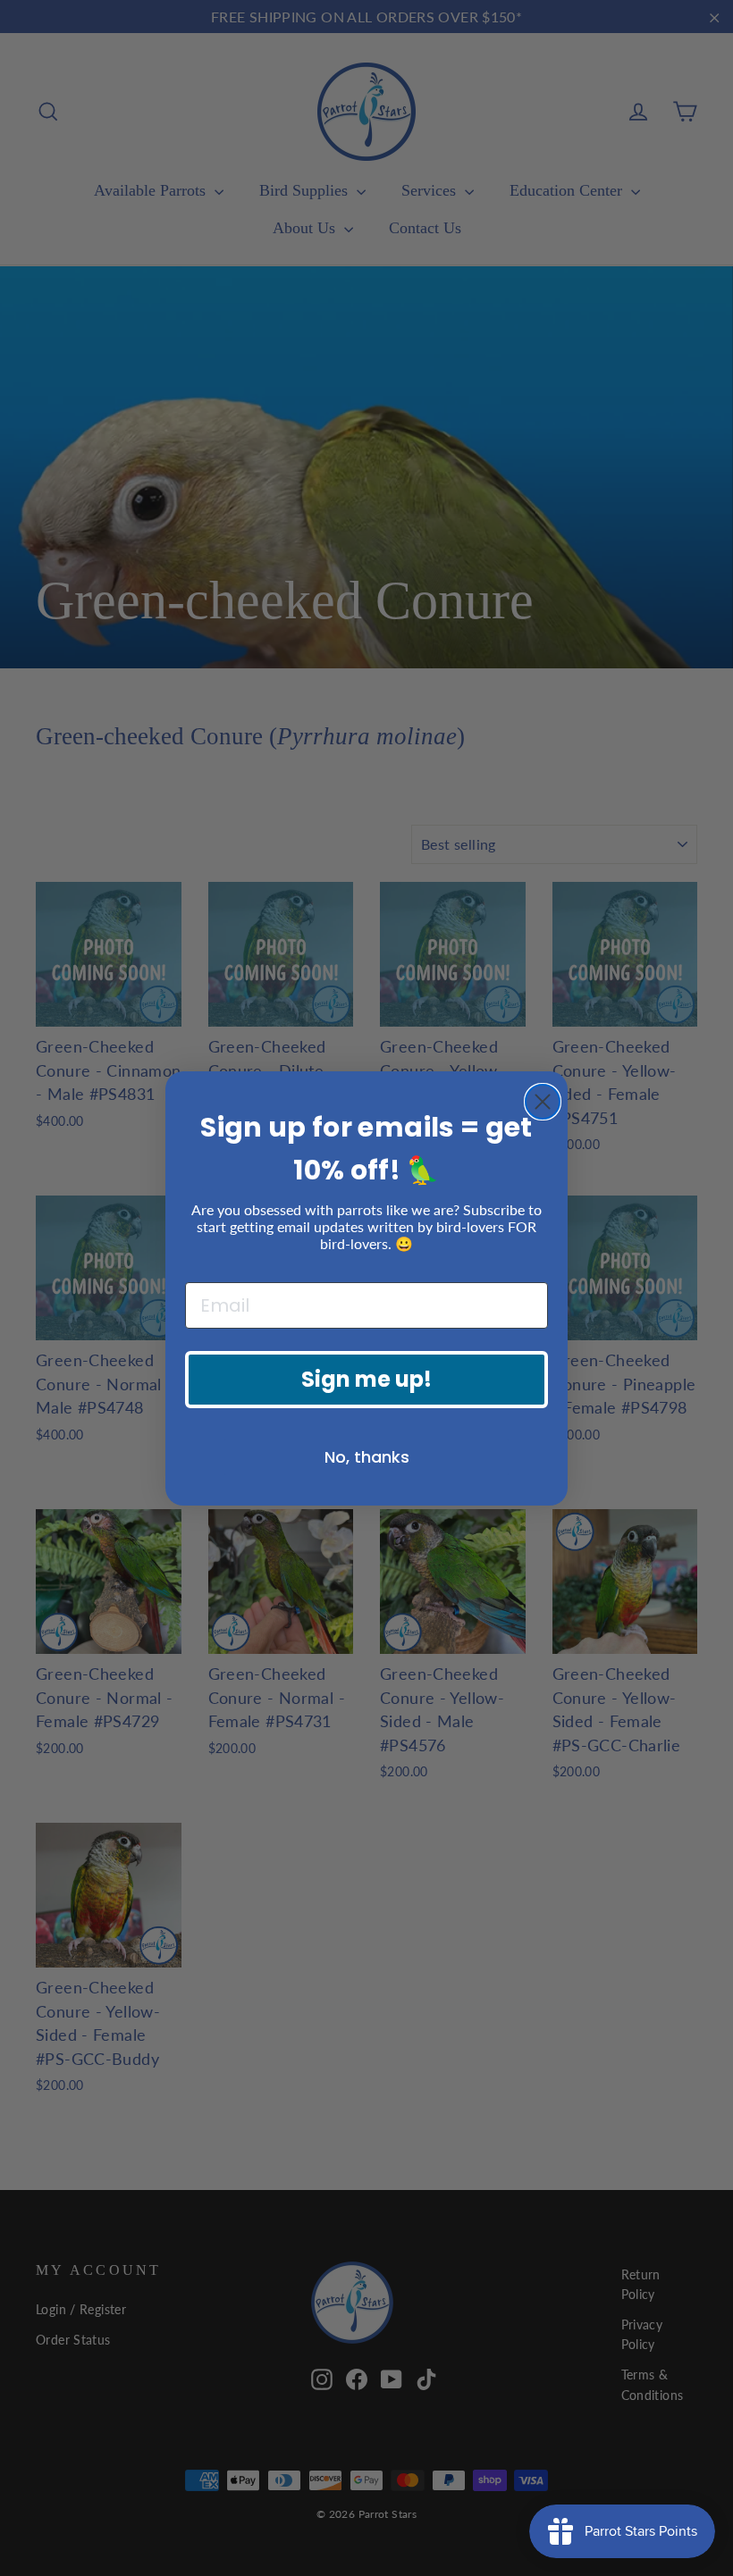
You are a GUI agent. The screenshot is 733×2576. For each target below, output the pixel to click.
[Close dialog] (543, 1102)
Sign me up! (366, 1379)
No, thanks (367, 1457)
